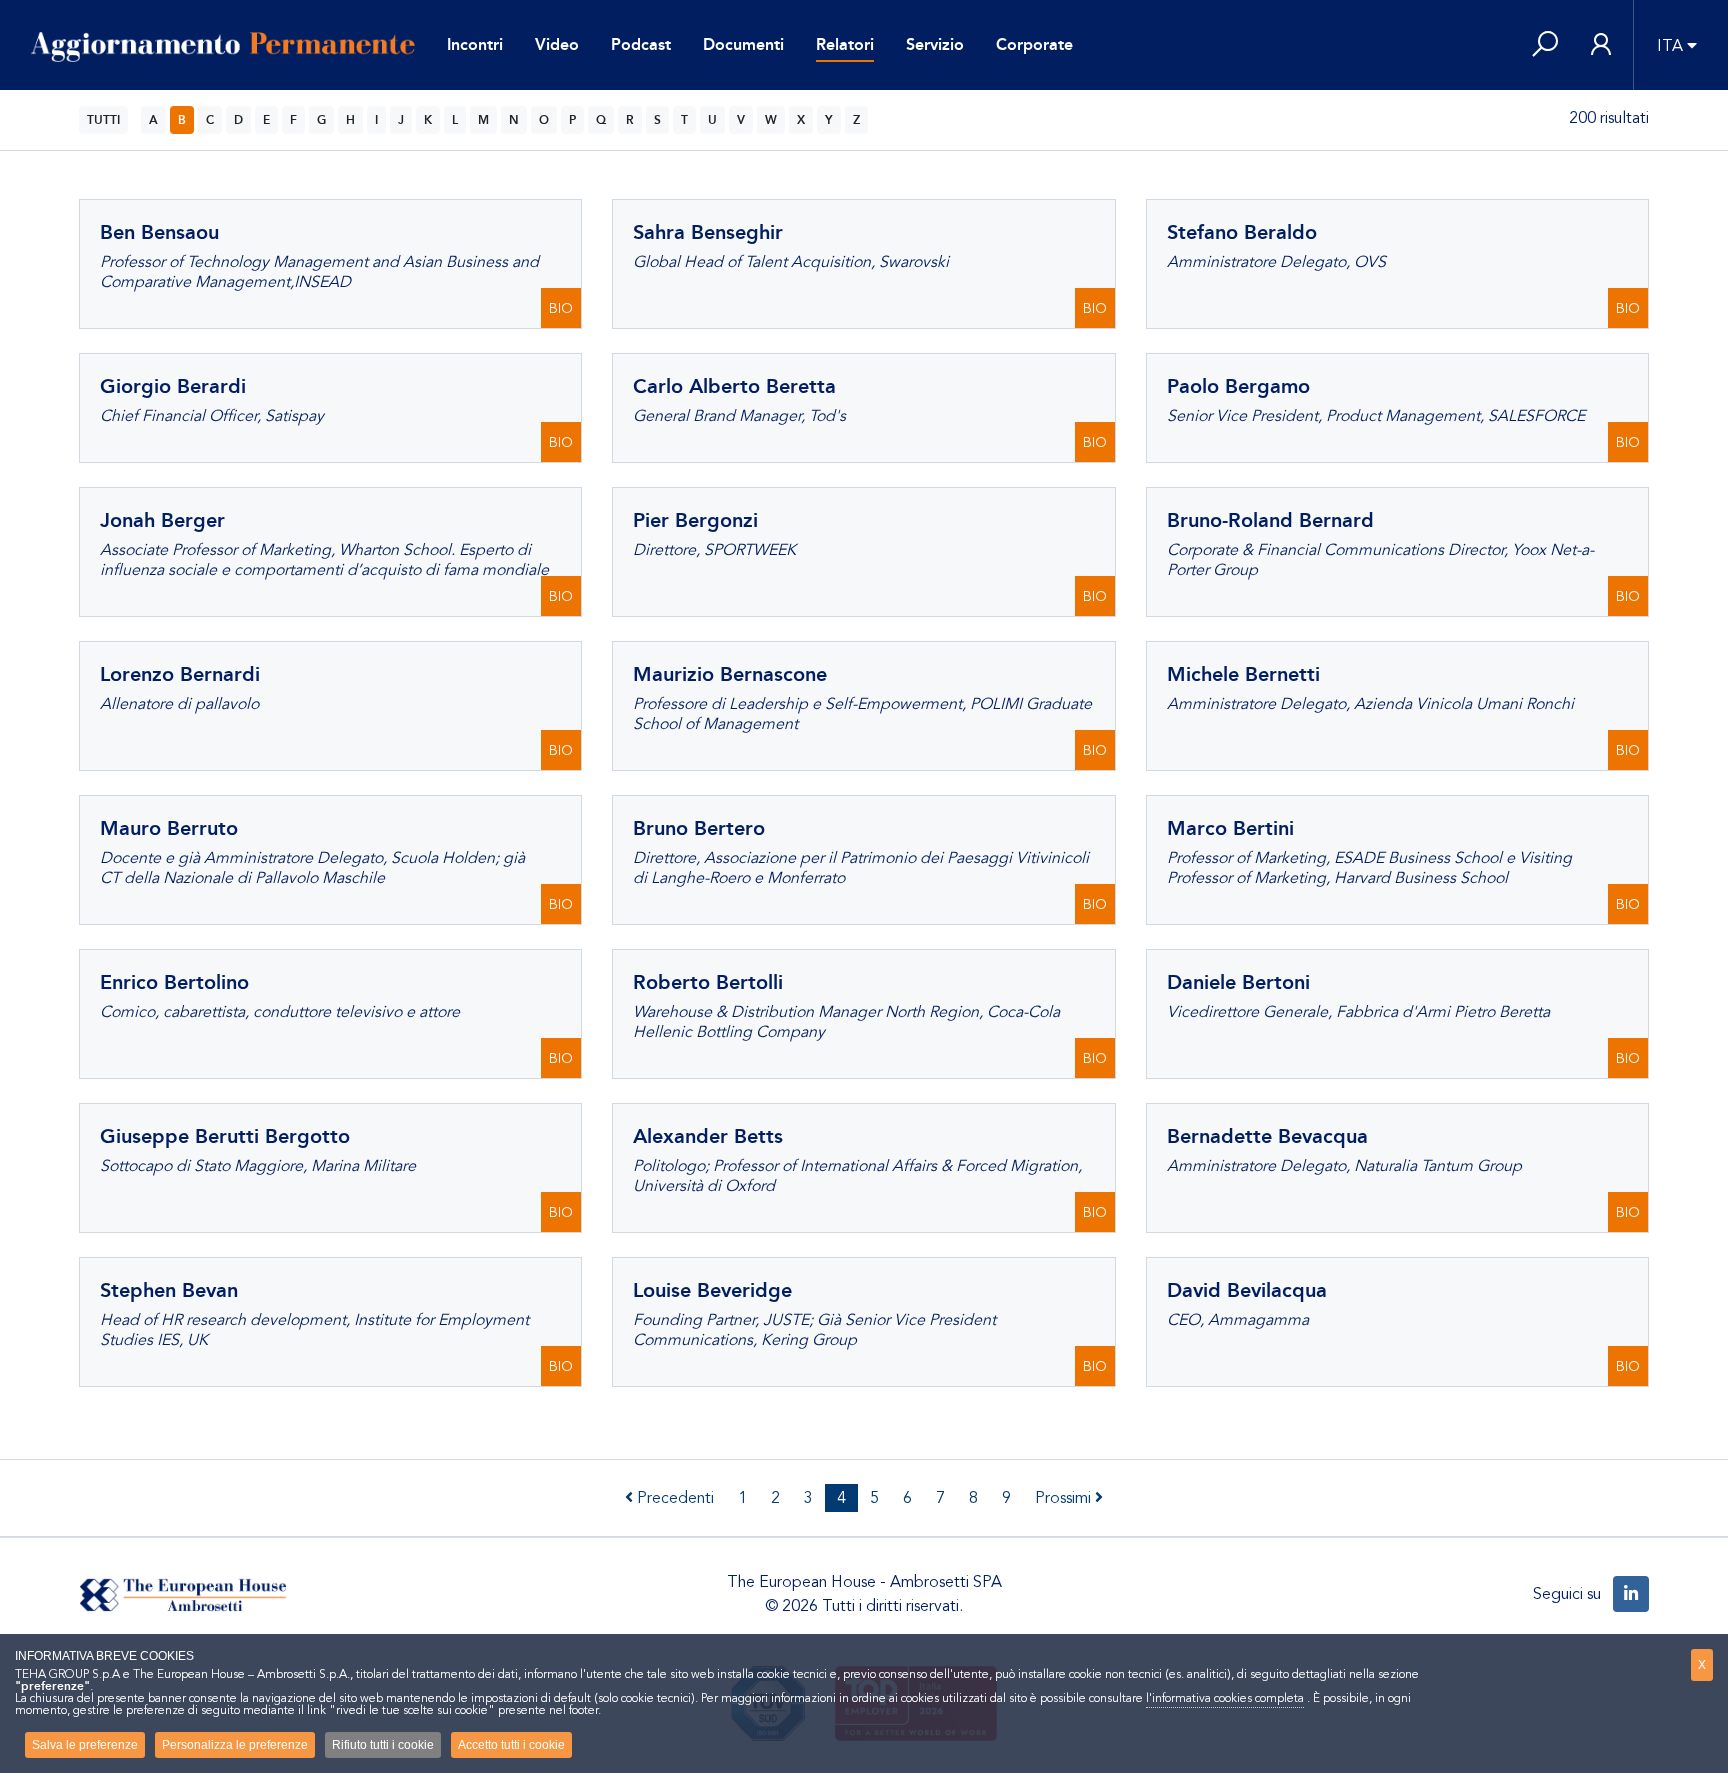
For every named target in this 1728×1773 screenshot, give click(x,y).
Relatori (845, 44)
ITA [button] (1670, 46)
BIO (561, 308)
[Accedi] (1601, 45)
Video (557, 44)
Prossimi (1065, 1498)
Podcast (641, 44)
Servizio (935, 44)
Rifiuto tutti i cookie (383, 1745)
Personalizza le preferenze (235, 1745)
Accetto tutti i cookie (511, 1745)
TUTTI (103, 120)
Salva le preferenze (85, 1745)
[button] (1545, 45)
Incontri (475, 44)
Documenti (743, 44)
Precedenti (673, 1498)
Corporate (1034, 44)
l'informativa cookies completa (1225, 1698)
